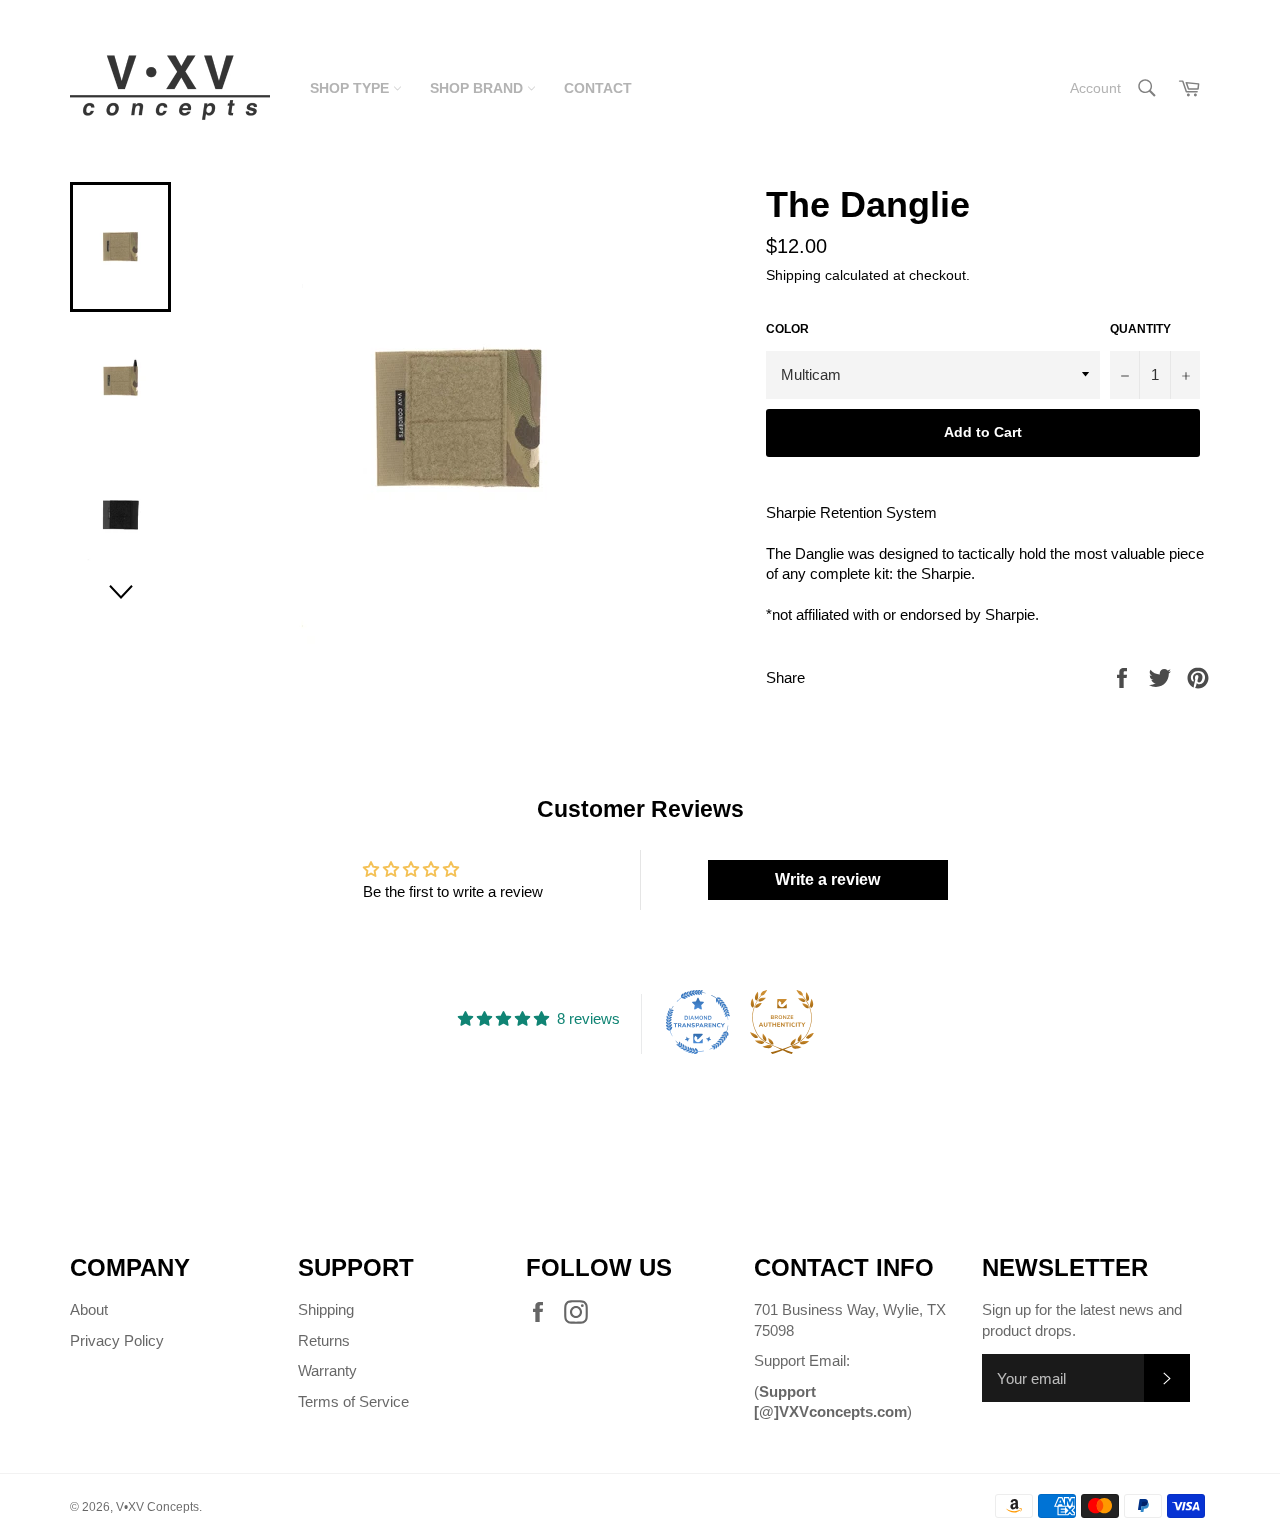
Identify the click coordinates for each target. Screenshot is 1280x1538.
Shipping (793, 275)
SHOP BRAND (478, 88)
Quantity (1140, 329)
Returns (324, 1340)
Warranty (327, 1370)
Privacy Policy (117, 1340)
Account (1095, 88)
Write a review (827, 879)
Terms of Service (353, 1401)
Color (787, 329)
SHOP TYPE (351, 88)
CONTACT (598, 88)
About (89, 1309)
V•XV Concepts (157, 1507)
